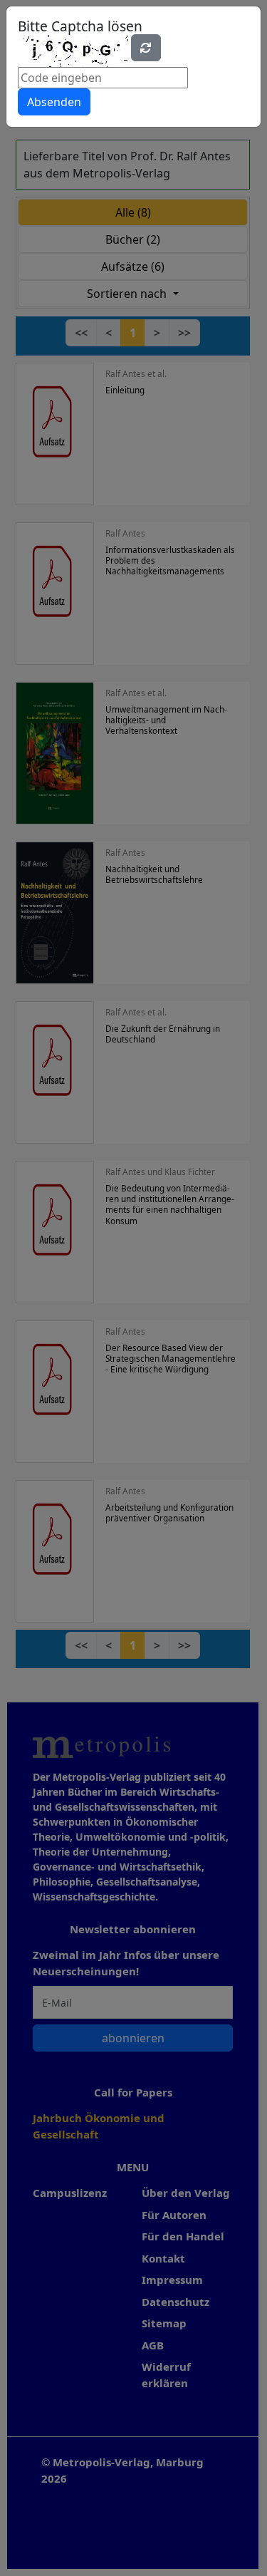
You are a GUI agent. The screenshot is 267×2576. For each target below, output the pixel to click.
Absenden (54, 102)
